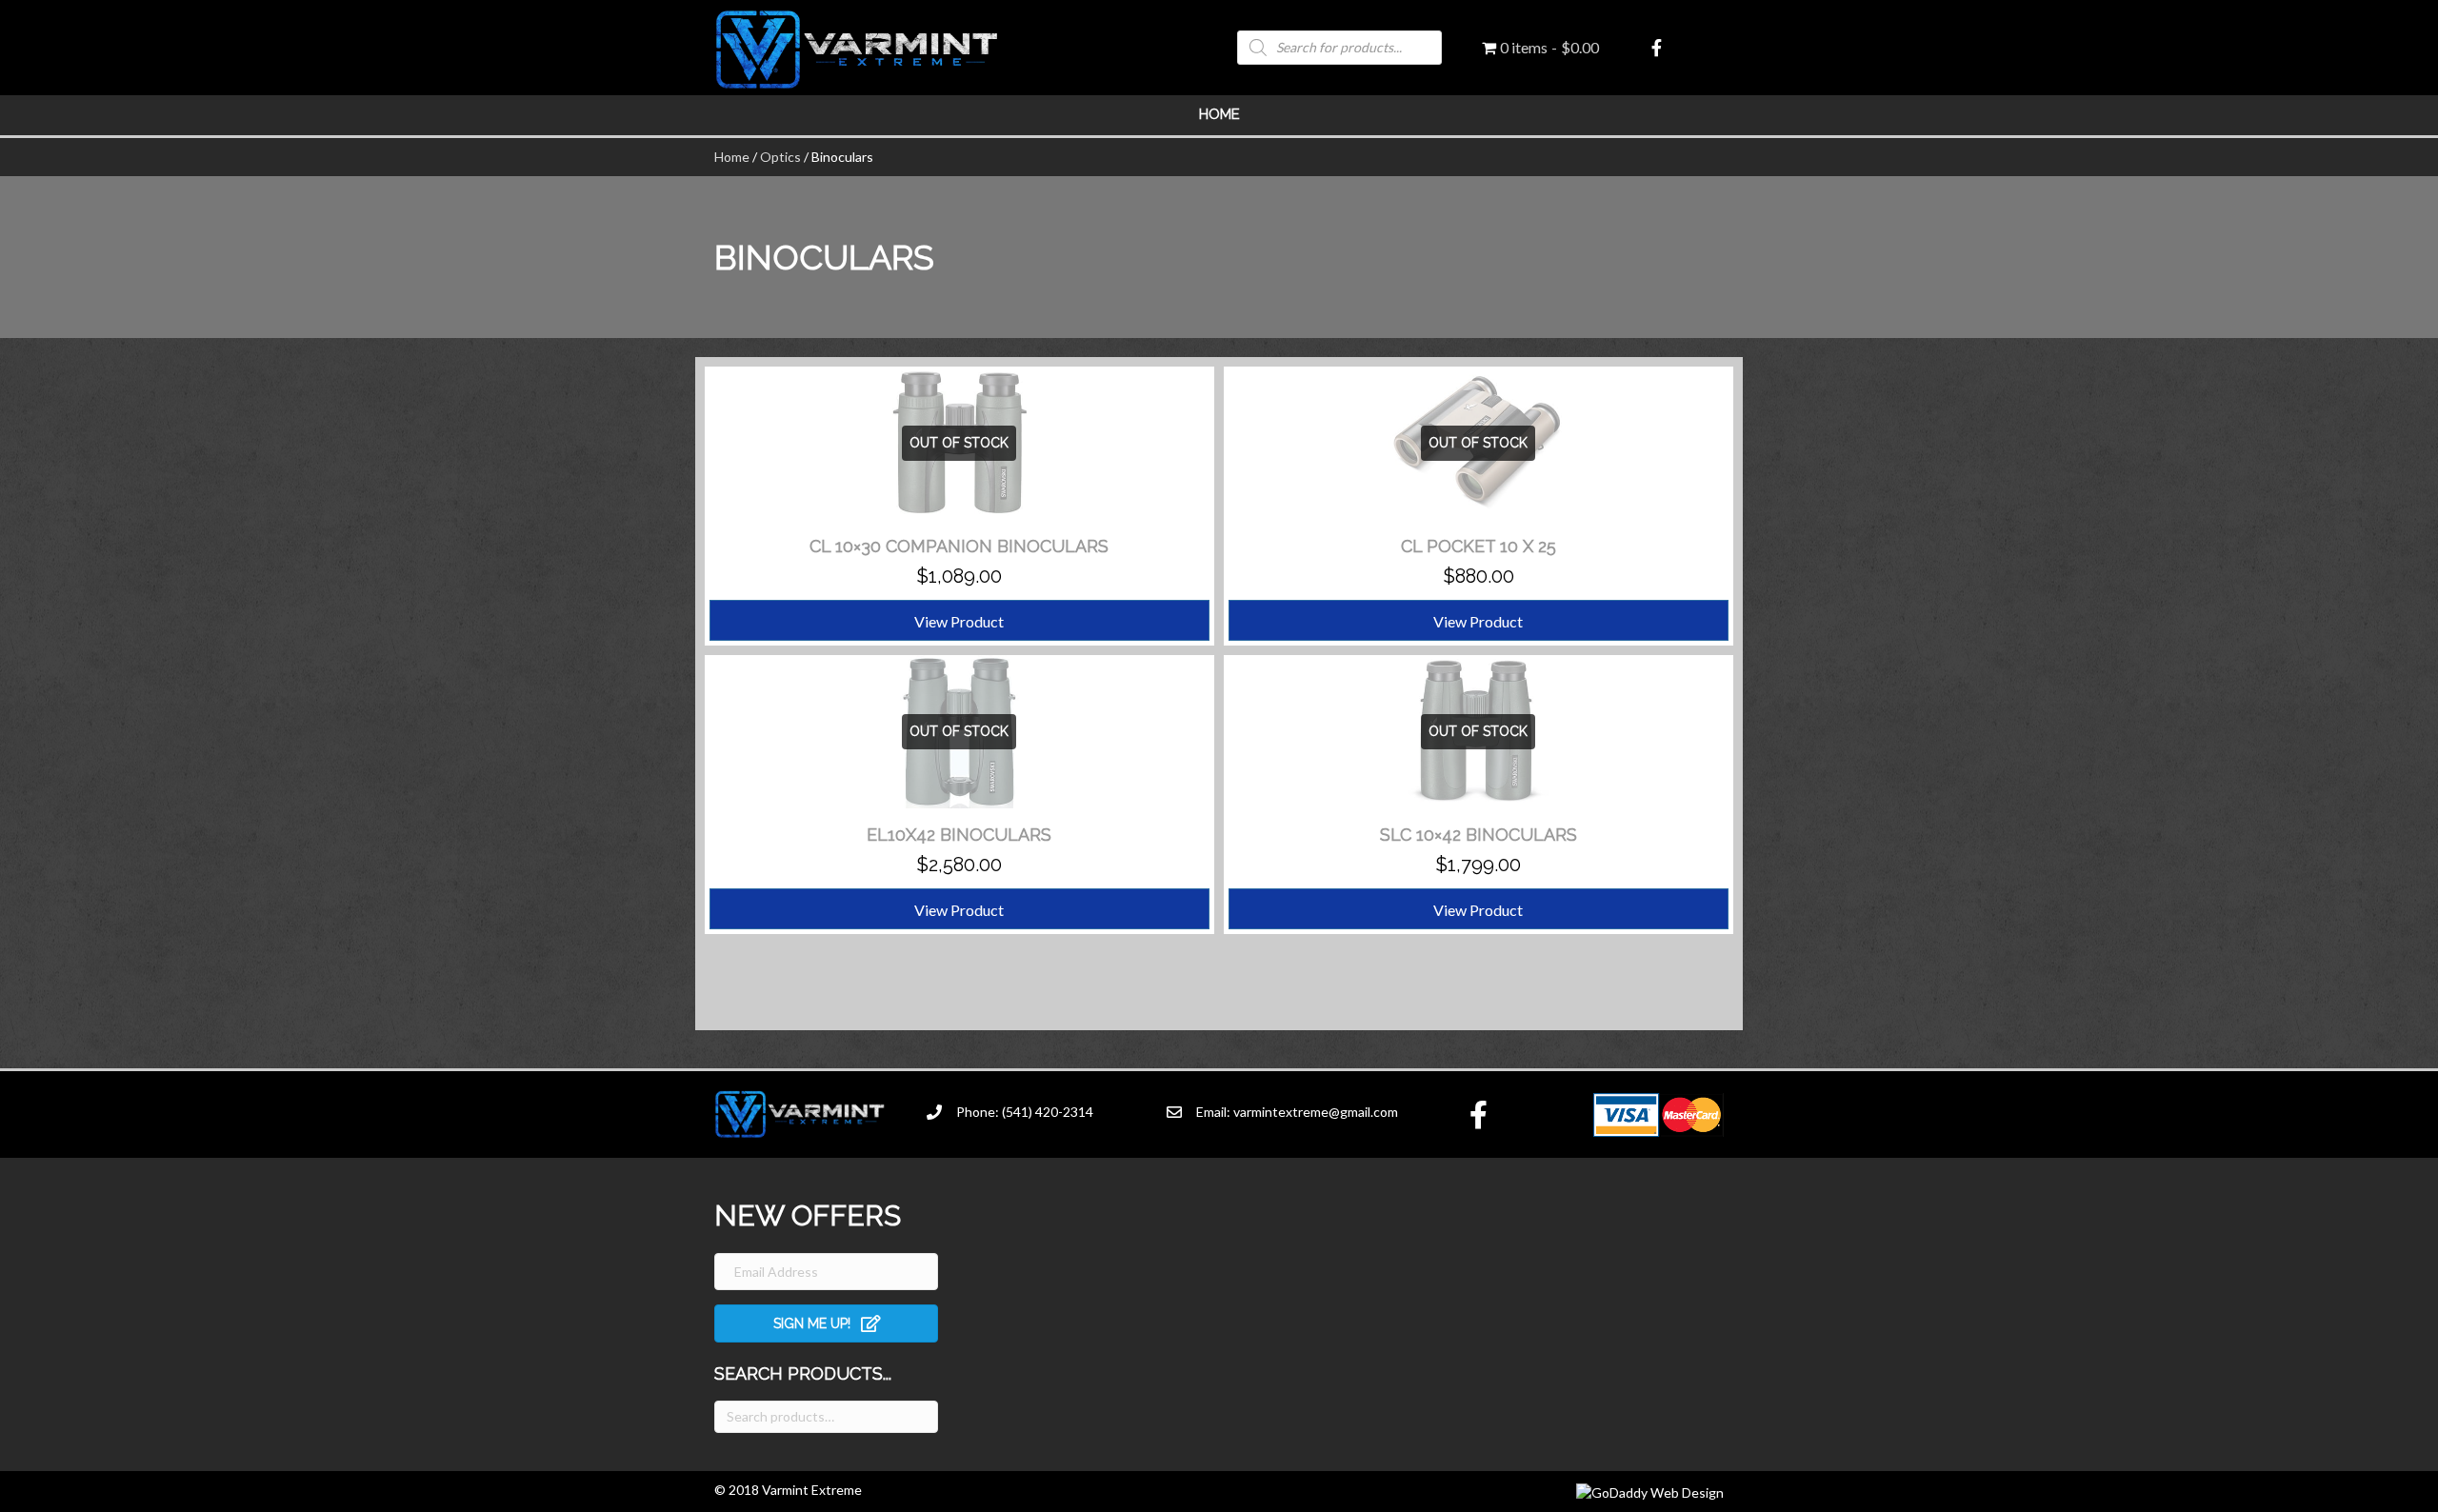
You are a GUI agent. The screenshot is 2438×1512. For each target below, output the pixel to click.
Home (1219, 114)
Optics (780, 157)
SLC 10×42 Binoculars (1479, 835)
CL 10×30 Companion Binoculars (959, 546)
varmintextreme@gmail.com (1316, 1112)
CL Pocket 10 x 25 (1479, 546)
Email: (1215, 1112)
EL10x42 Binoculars (959, 835)
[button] (826, 1323)
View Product (959, 621)
